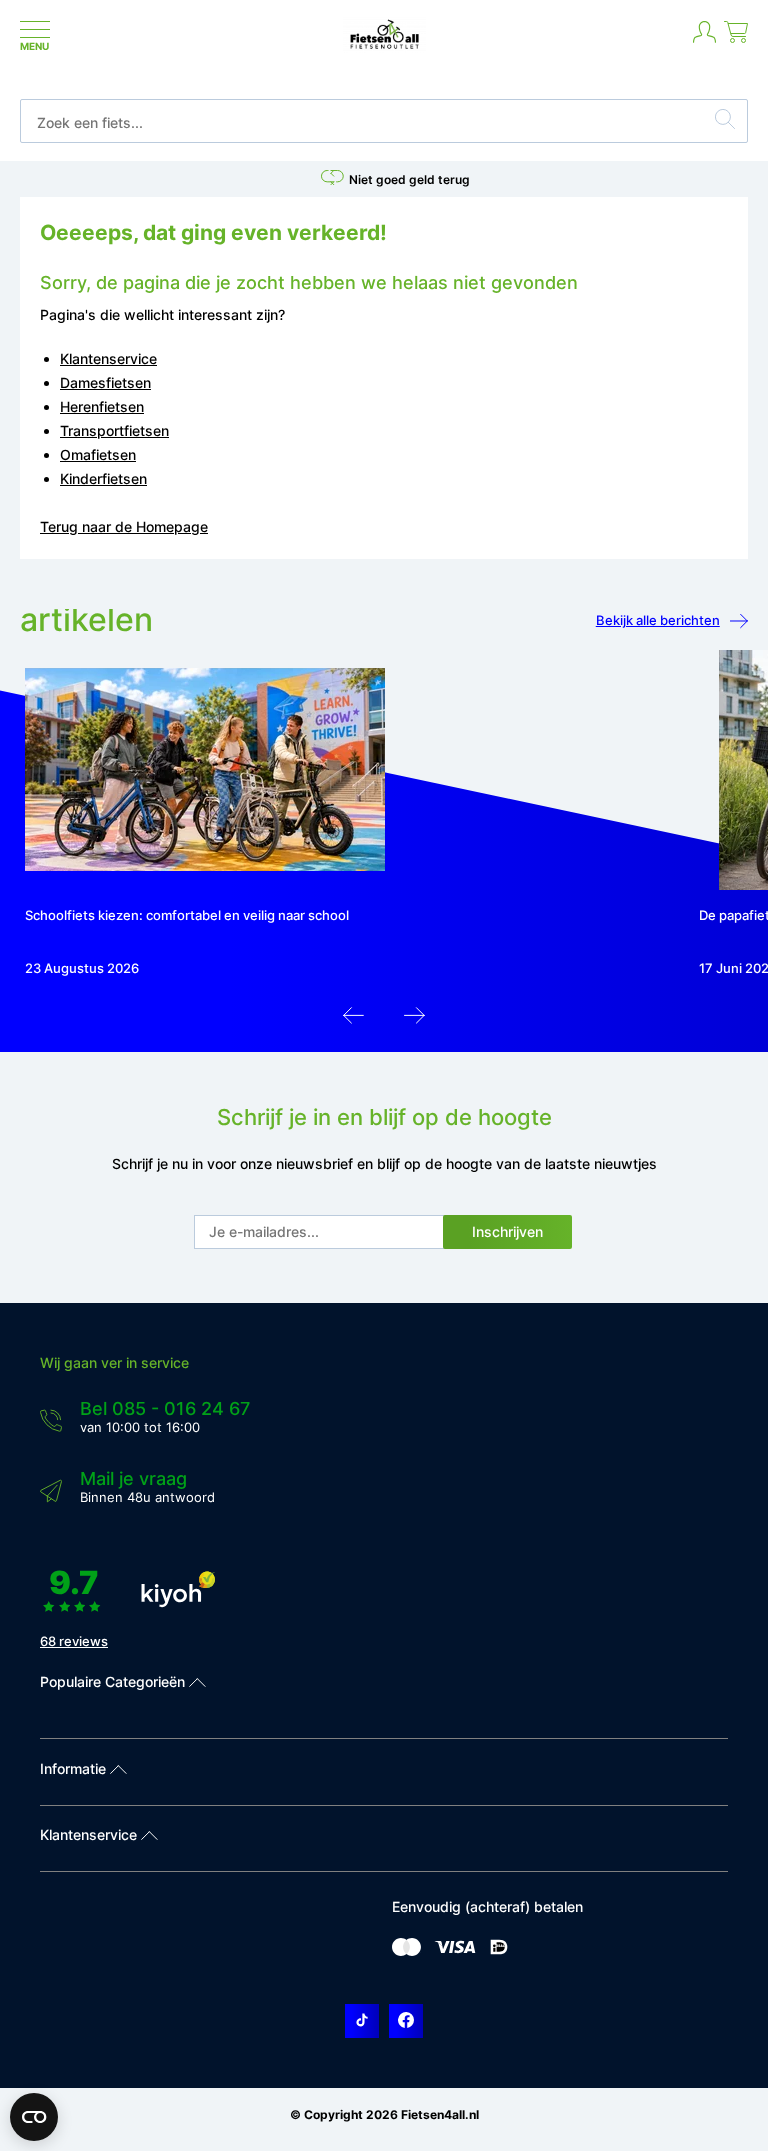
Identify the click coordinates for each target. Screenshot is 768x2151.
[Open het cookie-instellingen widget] (34, 2117)
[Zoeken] (725, 122)
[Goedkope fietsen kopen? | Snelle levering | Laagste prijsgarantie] (384, 47)
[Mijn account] (704, 40)
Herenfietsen (102, 406)
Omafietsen (98, 454)
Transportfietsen (114, 430)
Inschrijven (507, 1231)
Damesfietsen (105, 382)
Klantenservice (108, 358)
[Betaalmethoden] (406, 1951)
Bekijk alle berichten (658, 620)
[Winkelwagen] (736, 40)
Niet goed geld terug (409, 179)
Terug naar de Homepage (124, 526)
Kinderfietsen (103, 478)
